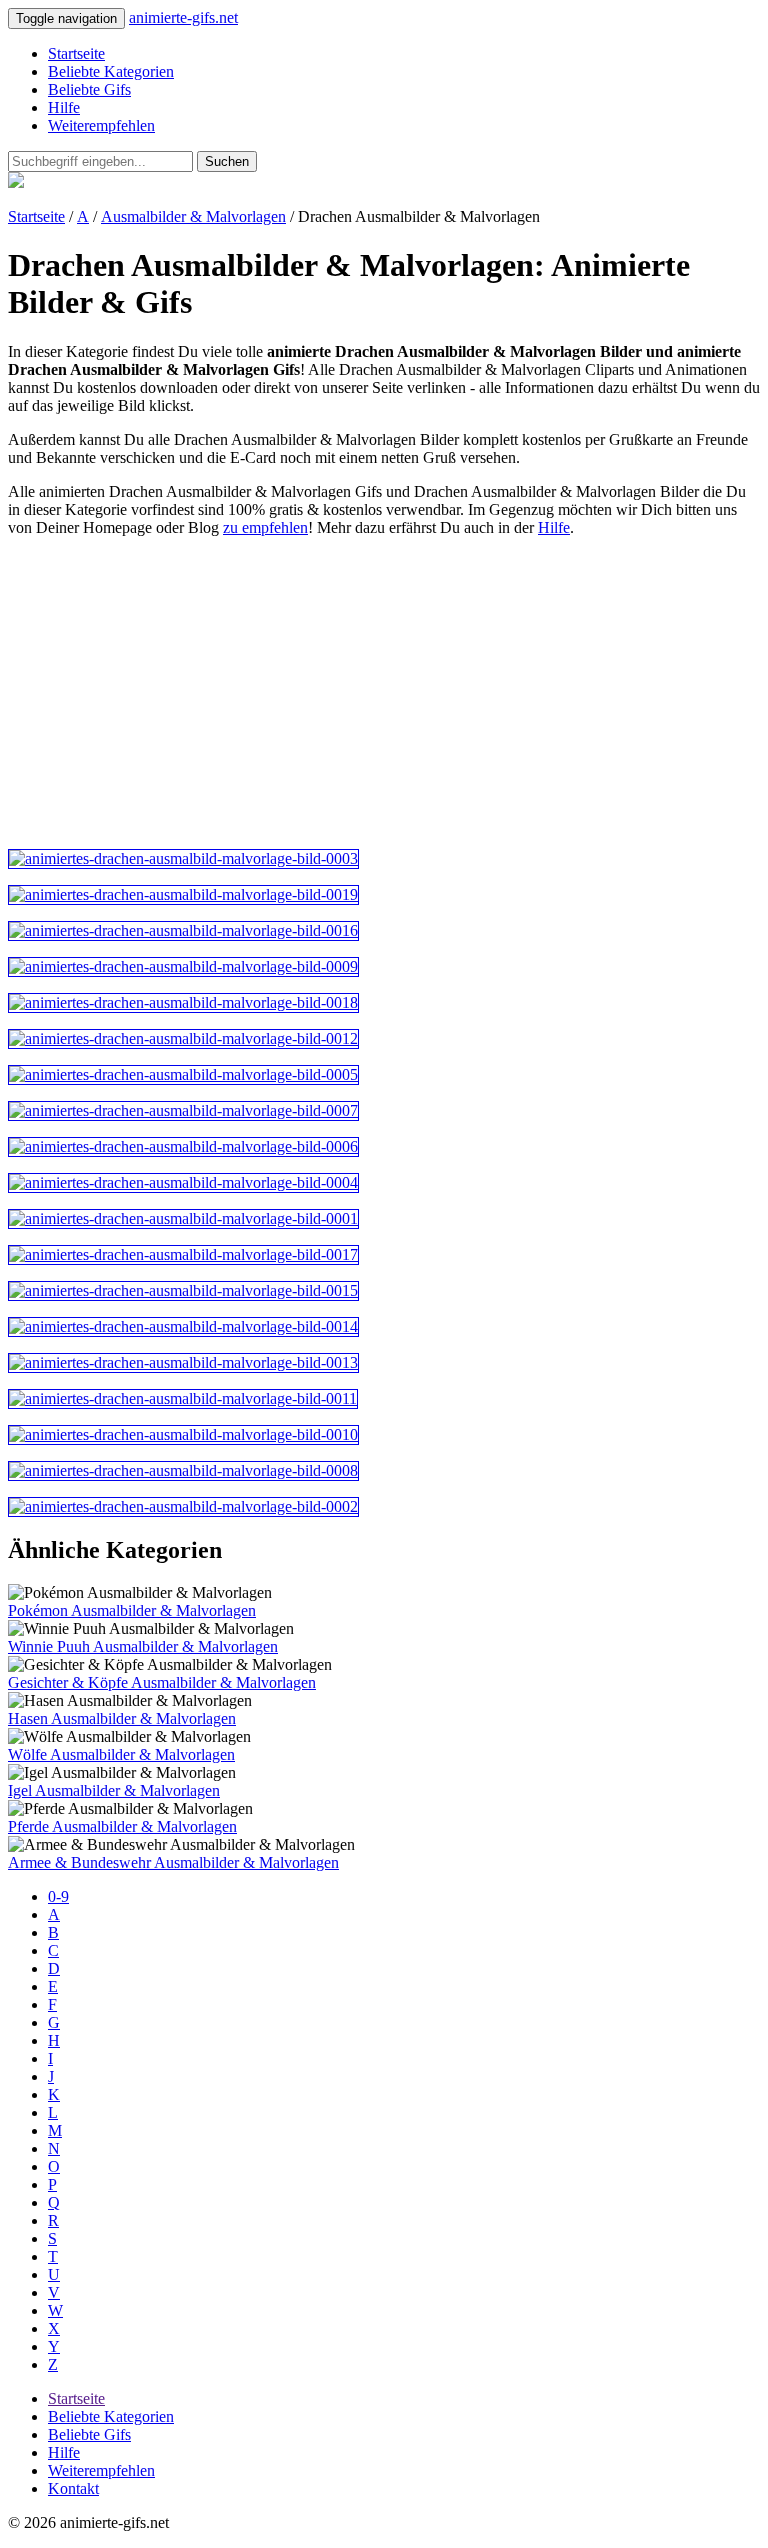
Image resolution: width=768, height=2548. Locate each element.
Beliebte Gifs (89, 89)
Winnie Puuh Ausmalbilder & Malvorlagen (143, 1646)
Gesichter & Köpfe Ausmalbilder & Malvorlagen (162, 1682)
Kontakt (73, 2488)
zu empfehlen (265, 527)
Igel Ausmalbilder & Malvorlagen (114, 1790)
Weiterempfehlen (101, 125)
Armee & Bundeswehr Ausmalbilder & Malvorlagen (173, 1862)
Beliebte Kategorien (111, 71)
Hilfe (64, 107)
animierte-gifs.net (183, 17)
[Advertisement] (384, 693)
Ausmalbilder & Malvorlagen (193, 216)
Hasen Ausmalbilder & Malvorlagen (122, 1718)
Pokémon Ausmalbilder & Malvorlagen (132, 1610)
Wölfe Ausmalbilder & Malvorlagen (121, 1754)
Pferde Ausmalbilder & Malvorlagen (122, 1826)
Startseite (76, 53)
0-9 (58, 1896)
